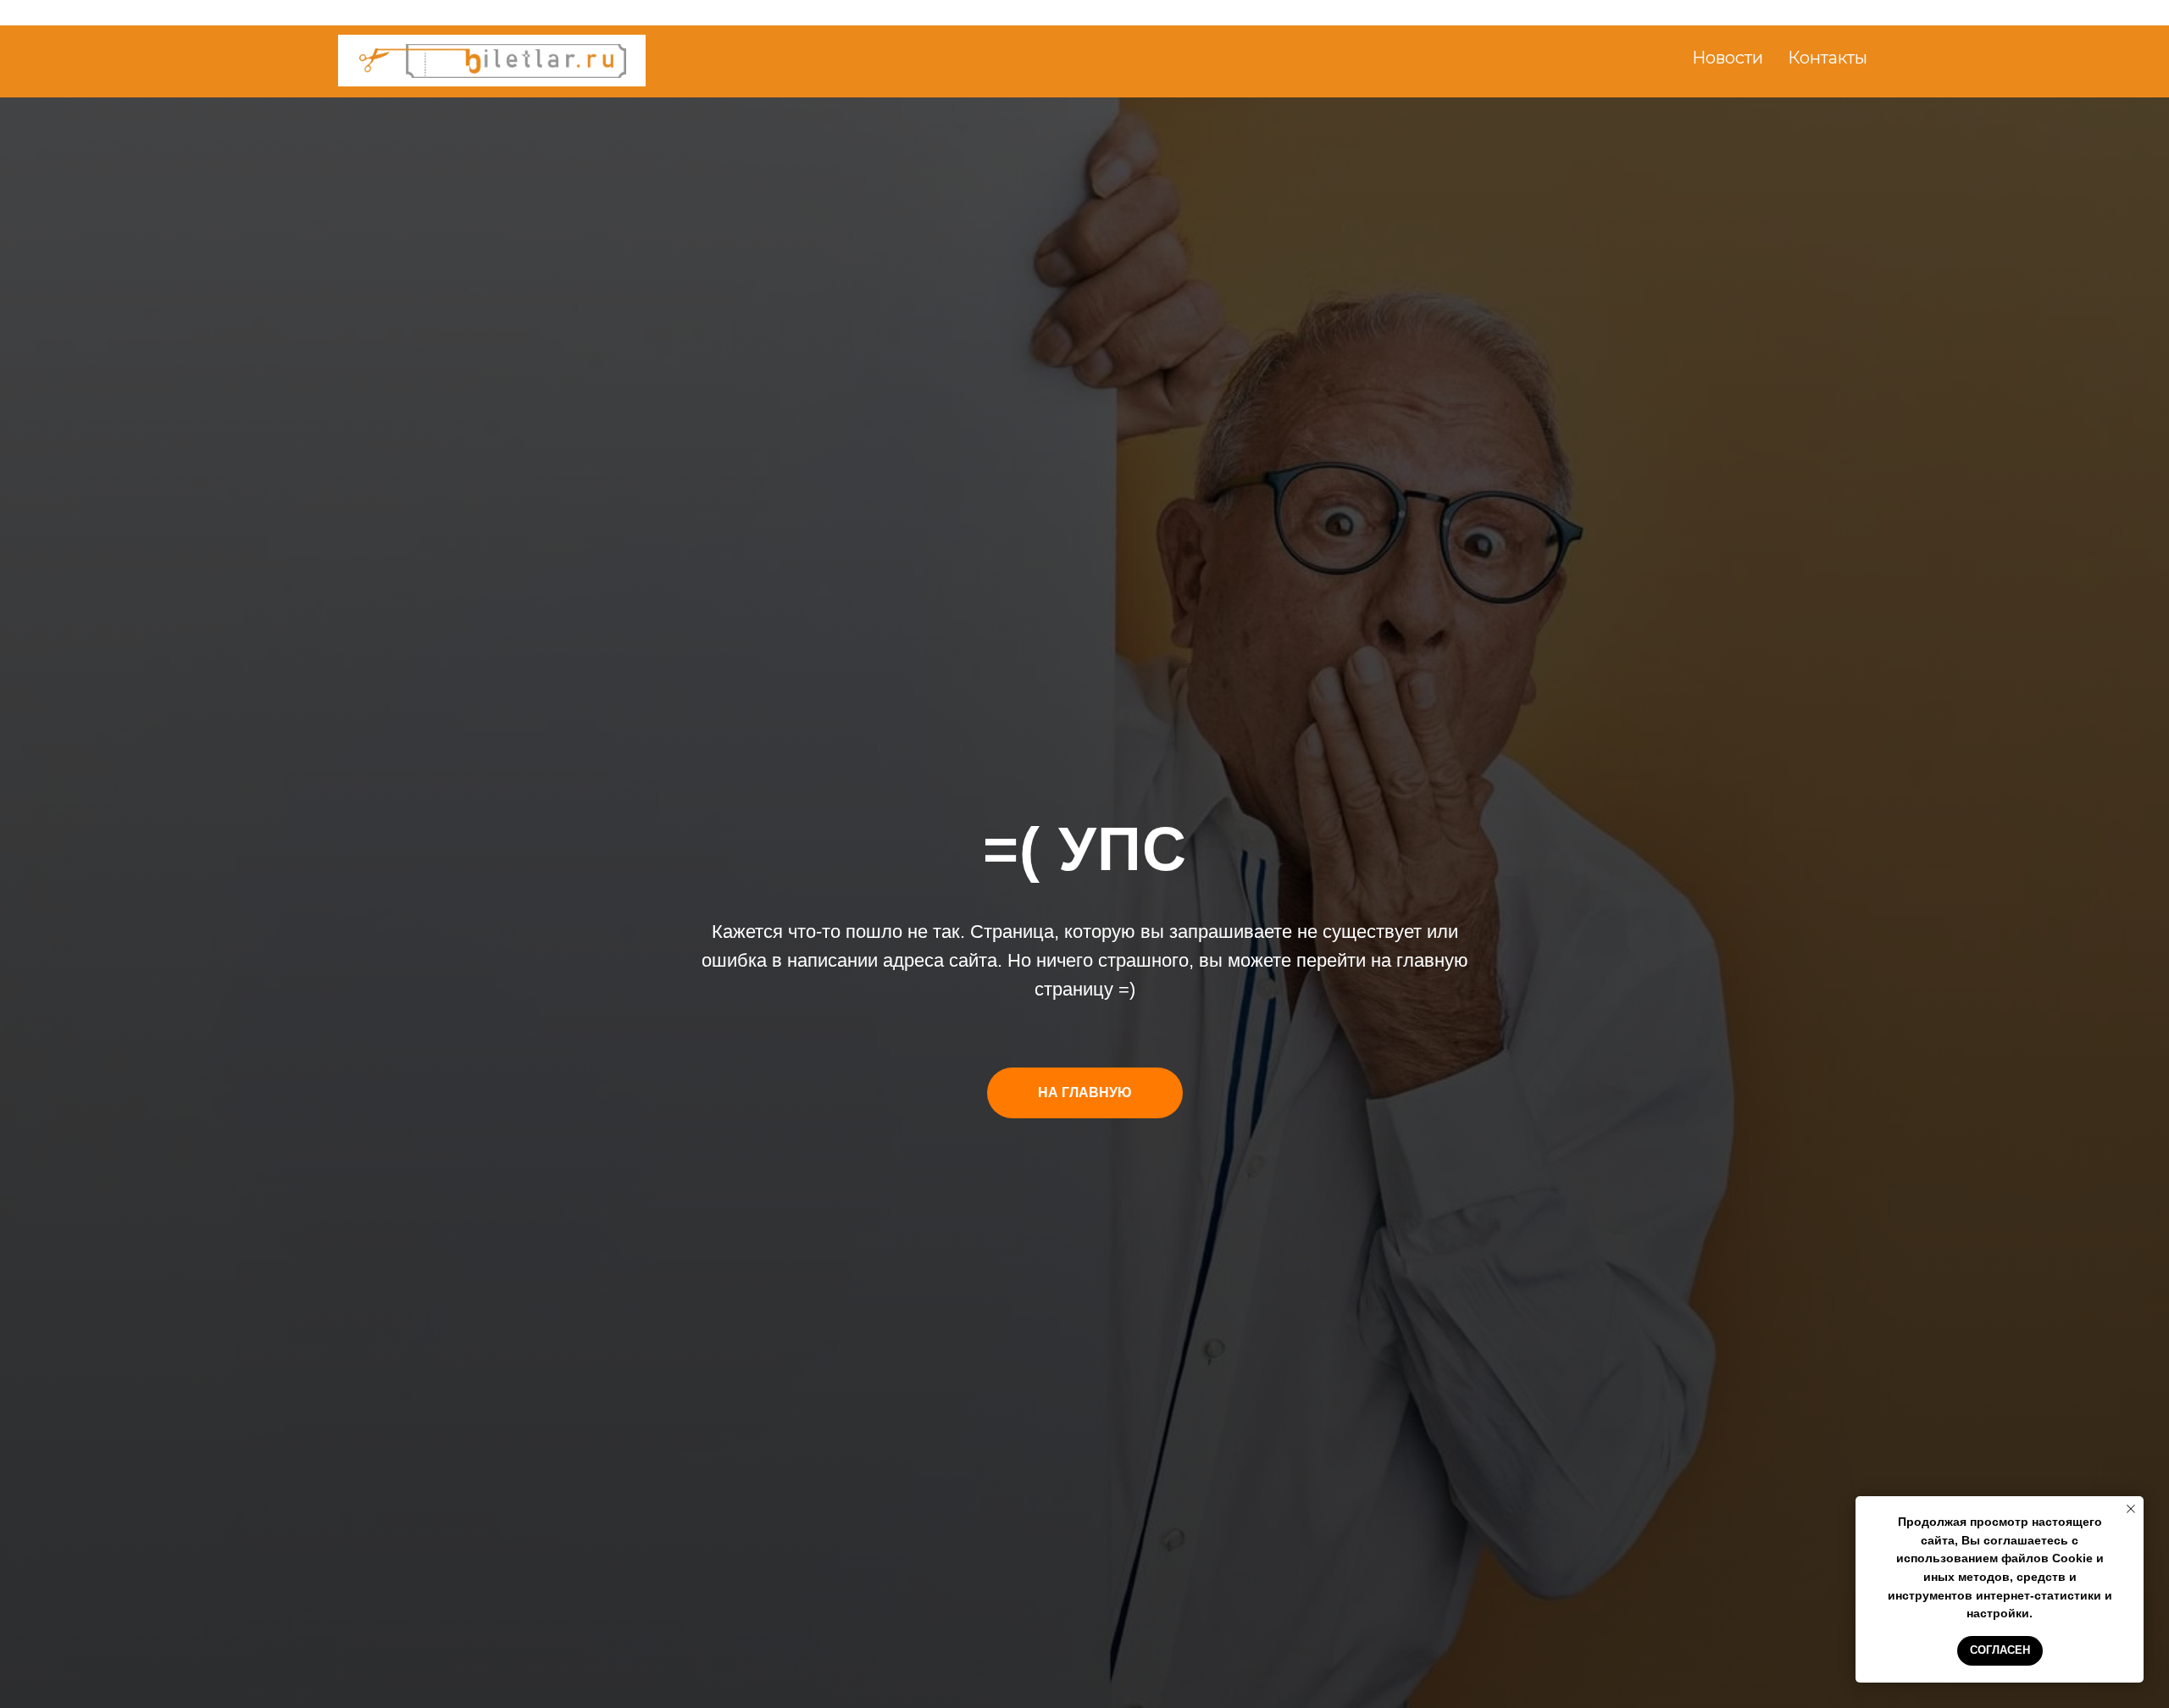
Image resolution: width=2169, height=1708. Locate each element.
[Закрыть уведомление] (2131, 1509)
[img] (493, 61)
